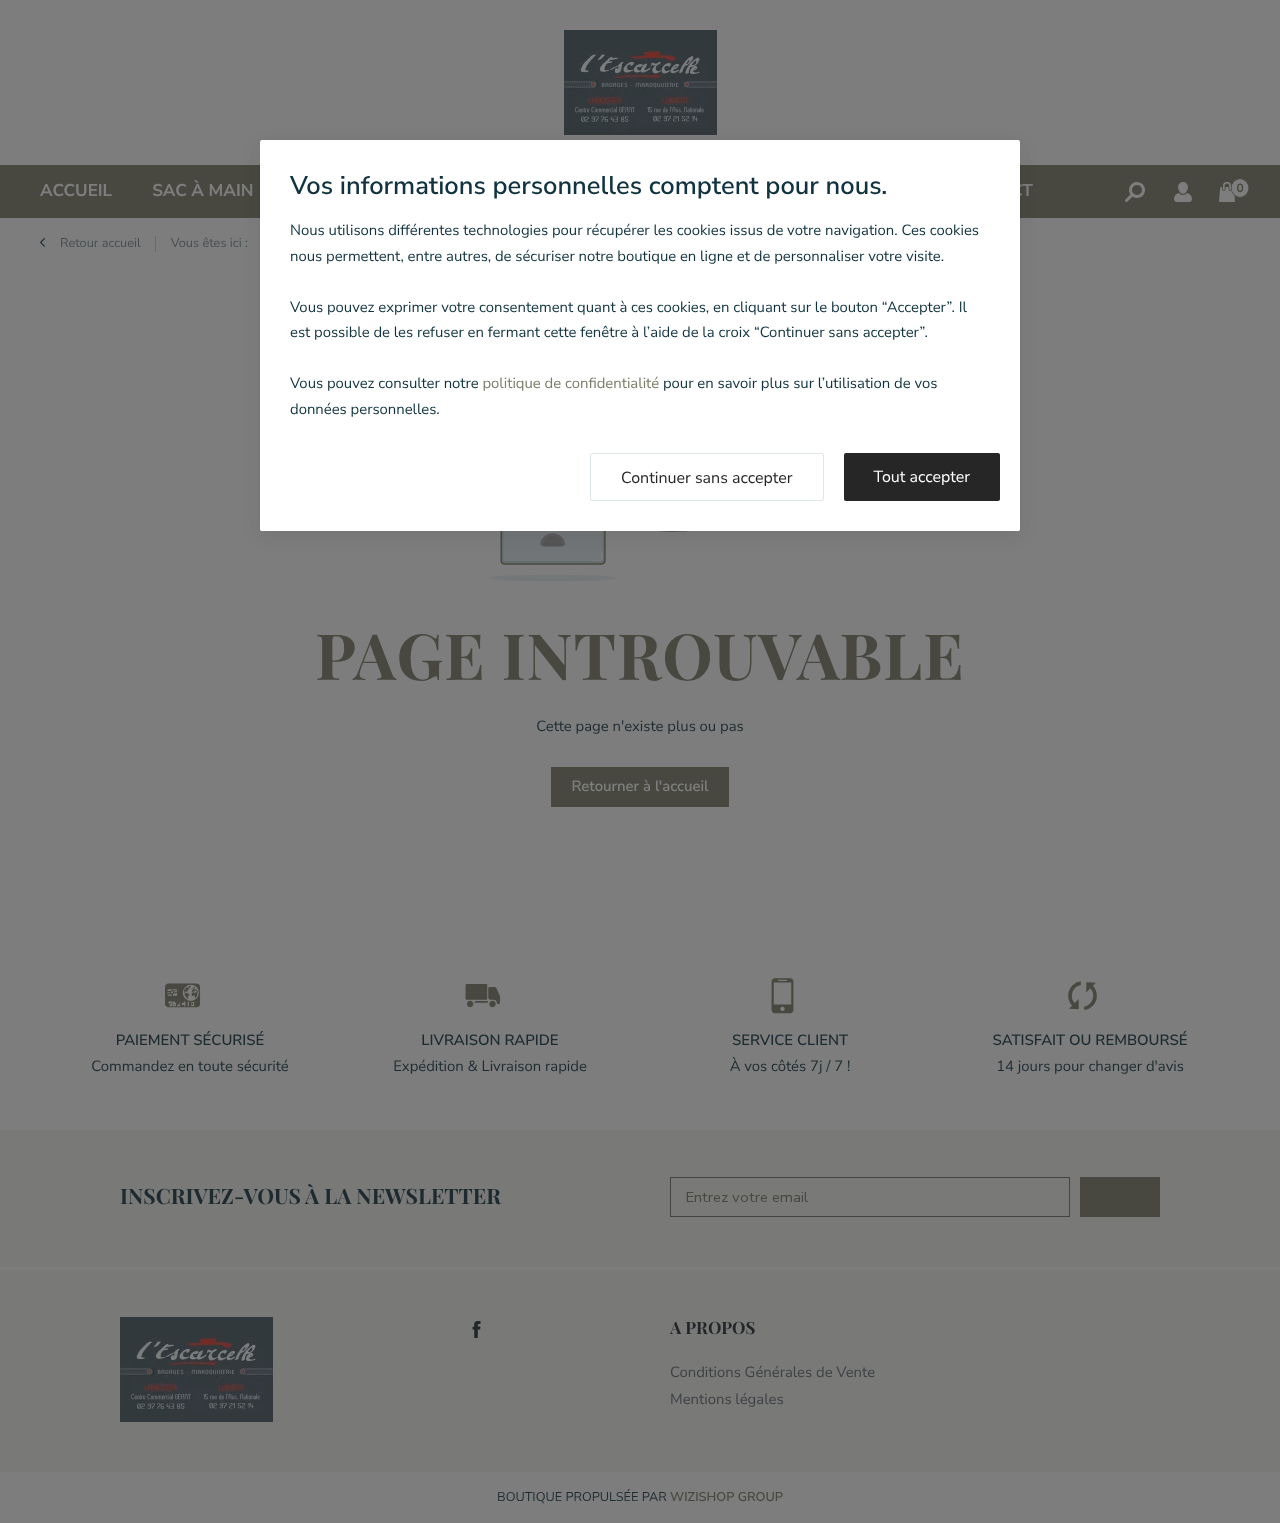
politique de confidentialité (570, 384)
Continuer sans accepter (707, 478)
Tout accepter (922, 477)
